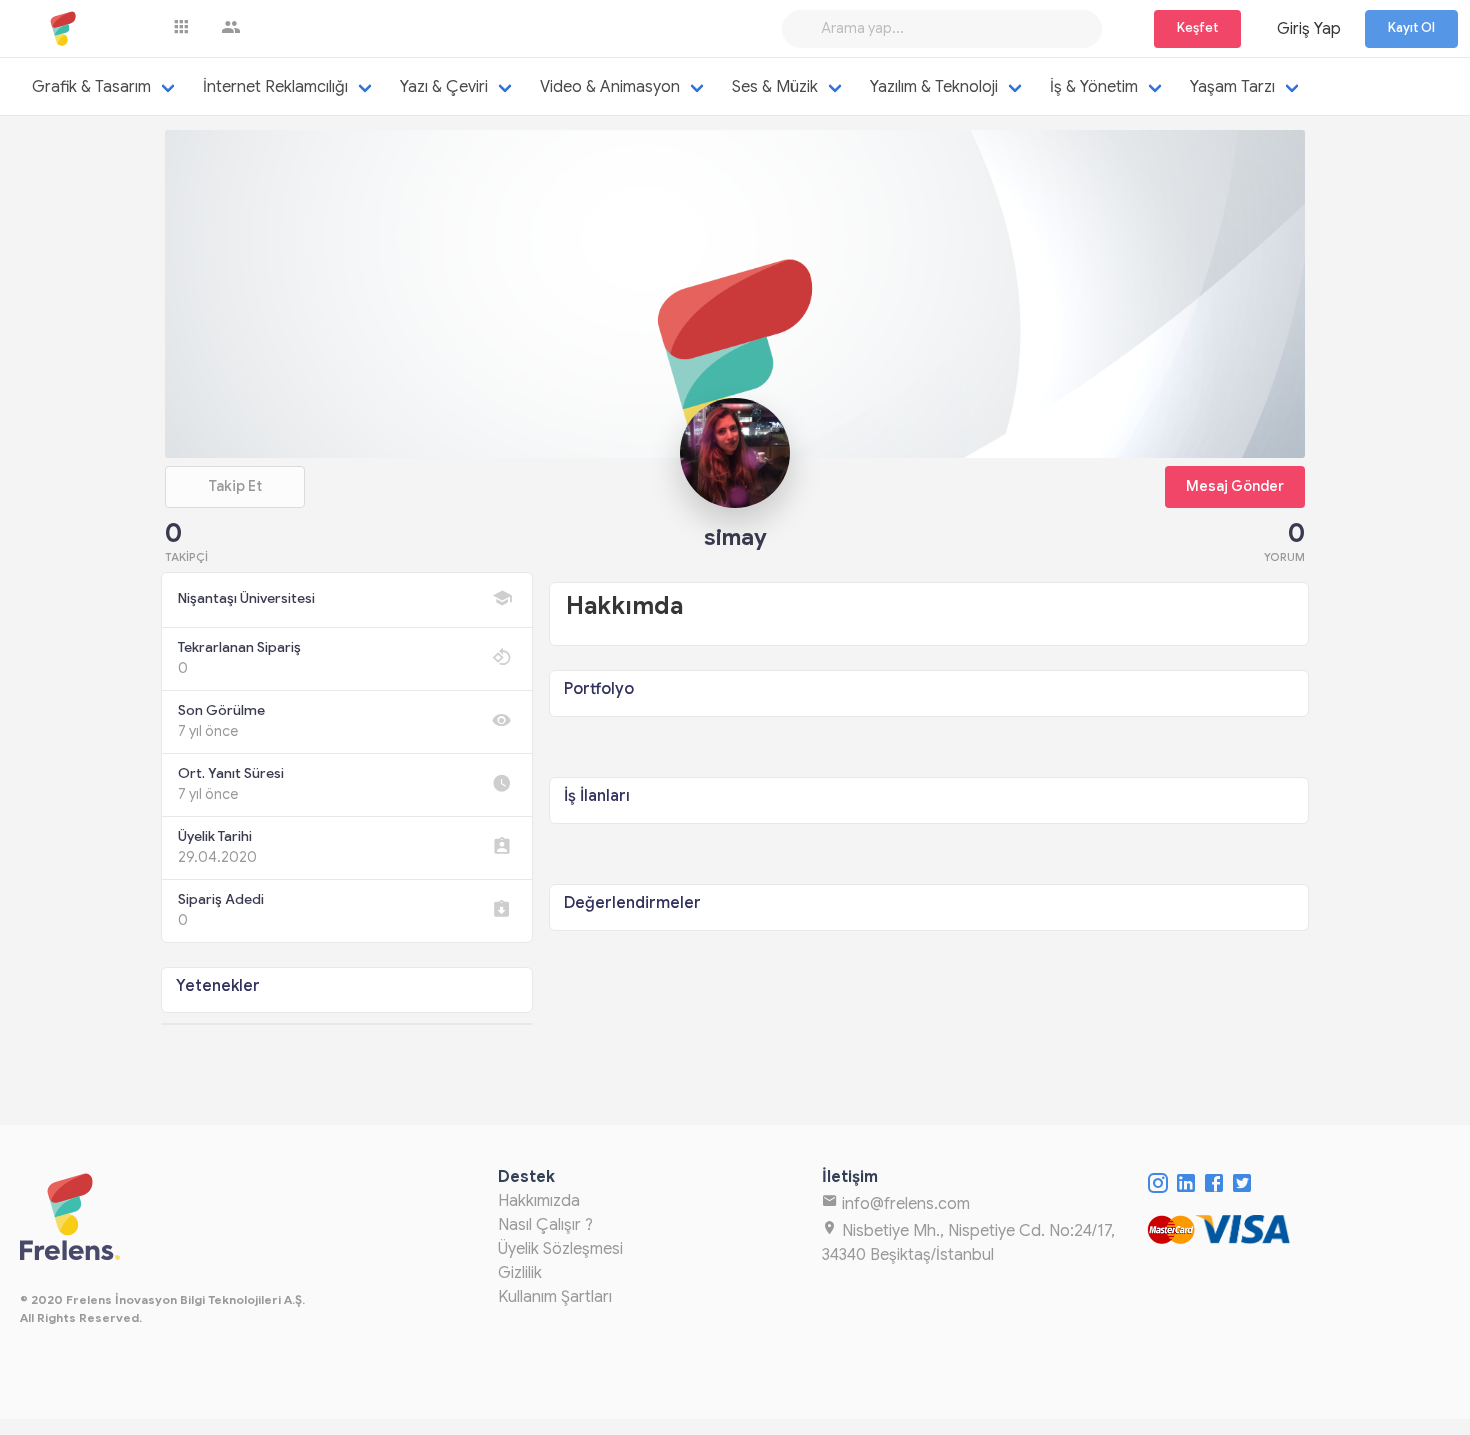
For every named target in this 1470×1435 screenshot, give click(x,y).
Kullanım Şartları (555, 1297)
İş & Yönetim (1094, 87)
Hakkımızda (539, 1201)
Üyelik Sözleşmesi (560, 1249)
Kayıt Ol (1411, 28)
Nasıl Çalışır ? (545, 1225)
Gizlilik (520, 1273)
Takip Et (235, 486)
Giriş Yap (1309, 29)
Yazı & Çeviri (444, 87)
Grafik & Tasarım (91, 87)
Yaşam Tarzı (1232, 87)
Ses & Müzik (775, 87)
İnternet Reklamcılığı (275, 87)
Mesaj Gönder (1235, 486)
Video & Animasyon (610, 87)
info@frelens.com (904, 1204)
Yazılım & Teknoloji (934, 87)
